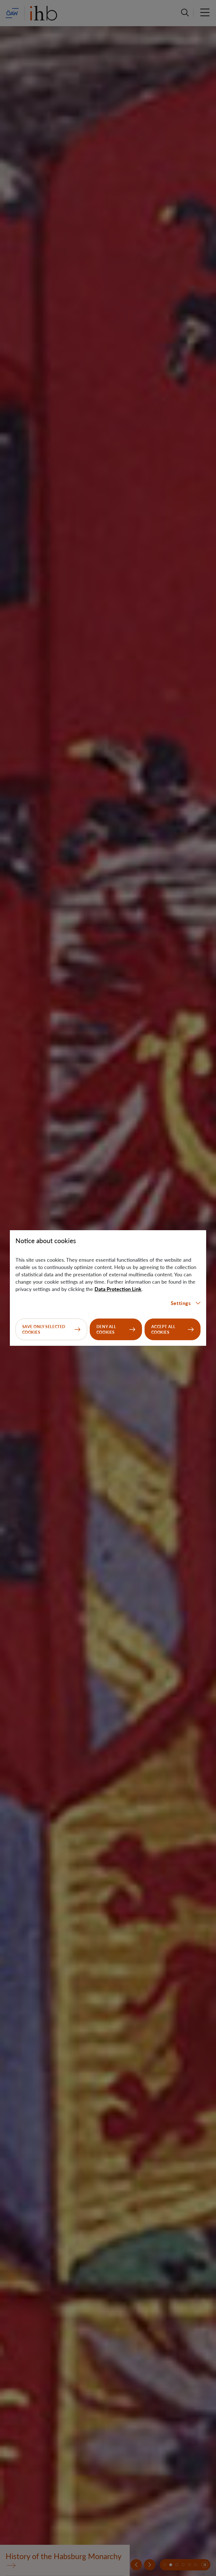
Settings (181, 1303)
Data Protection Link (118, 1289)
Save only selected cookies (44, 1329)
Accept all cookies (163, 1329)
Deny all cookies (106, 1329)
